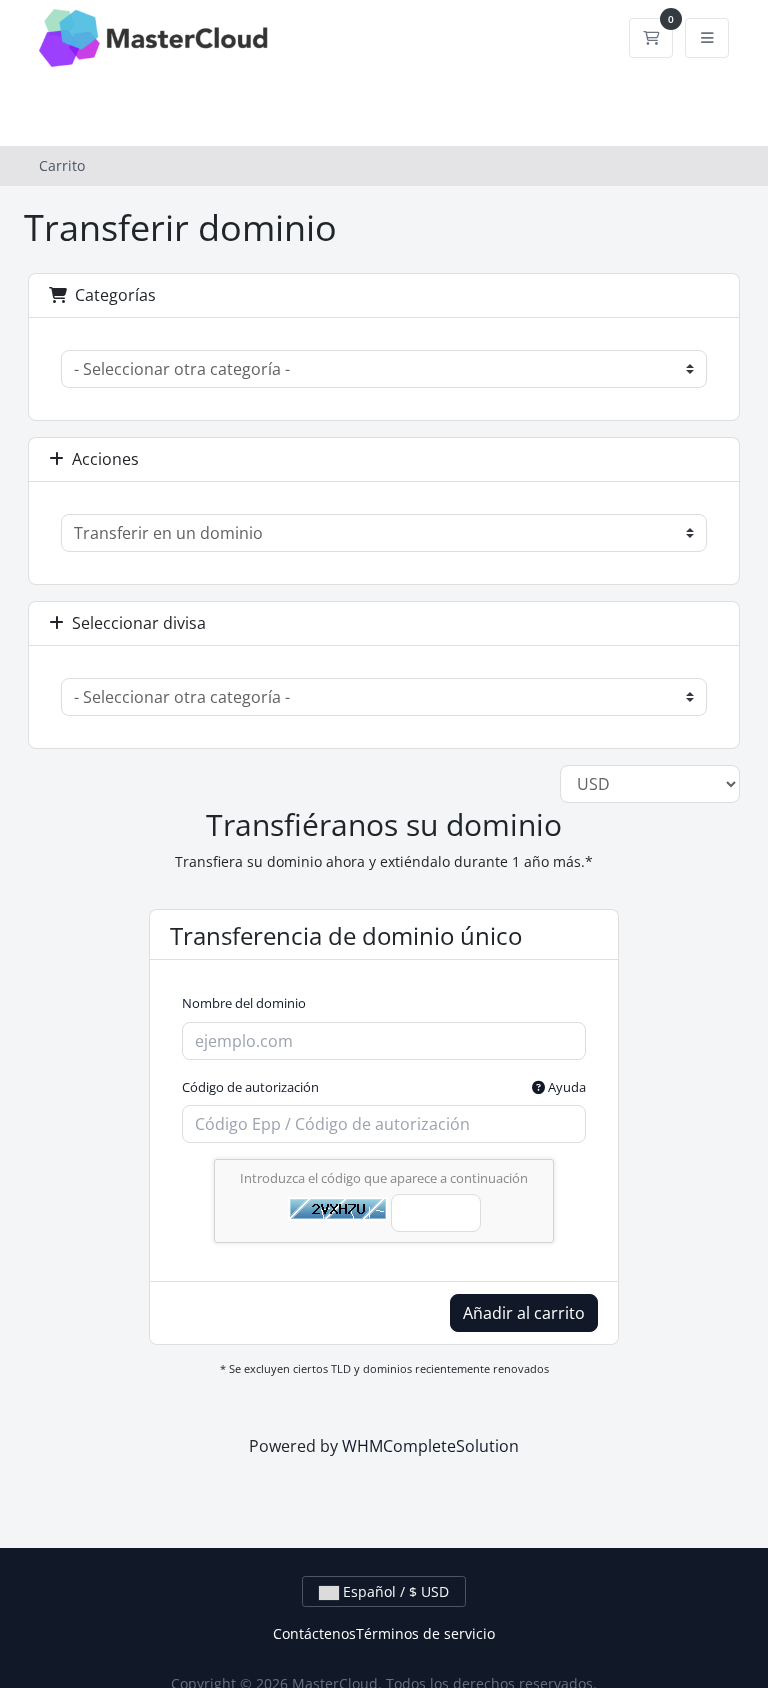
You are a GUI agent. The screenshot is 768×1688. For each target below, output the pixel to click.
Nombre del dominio (244, 1003)
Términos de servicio (425, 1633)
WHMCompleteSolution (430, 1446)
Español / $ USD (394, 1591)
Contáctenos (314, 1633)
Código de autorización (384, 1087)
